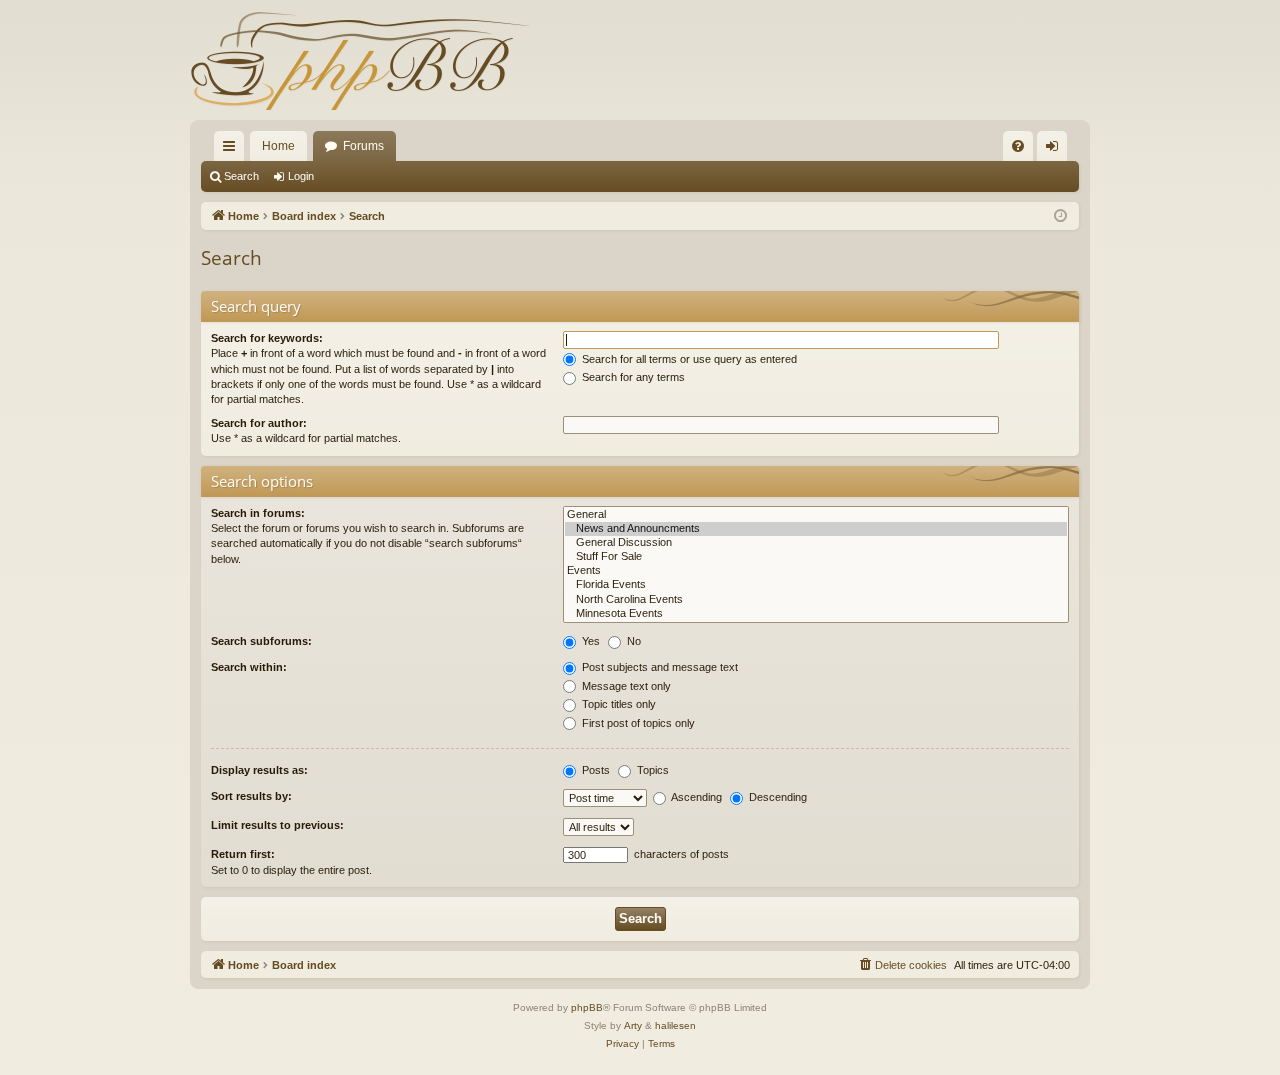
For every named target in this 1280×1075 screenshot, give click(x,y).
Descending (776, 797)
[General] (816, 515)
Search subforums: (261, 641)
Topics (651, 770)
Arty (633, 1025)
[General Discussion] (816, 543)
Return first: (243, 854)
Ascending (695, 797)
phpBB (587, 1007)
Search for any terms (632, 377)
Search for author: (259, 423)
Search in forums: (258, 513)
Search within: (249, 667)
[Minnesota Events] (816, 614)
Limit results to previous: (277, 825)
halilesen (675, 1025)
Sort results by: (251, 796)
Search (241, 176)
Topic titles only (617, 704)
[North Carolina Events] (816, 600)
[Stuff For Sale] (816, 557)
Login (301, 176)
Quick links (233, 150)
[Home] (360, 60)
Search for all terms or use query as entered (688, 359)
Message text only (625, 686)
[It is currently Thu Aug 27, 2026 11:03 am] (1060, 216)
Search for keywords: (267, 338)
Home (278, 146)
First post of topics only (637, 723)
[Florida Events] (816, 585)
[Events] (816, 571)
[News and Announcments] (816, 529)
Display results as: (259, 770)
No (632, 641)
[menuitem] (1018, 146)
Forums (363, 146)
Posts (594, 770)
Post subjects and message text (658, 667)
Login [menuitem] (1056, 150)
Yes (589, 641)
